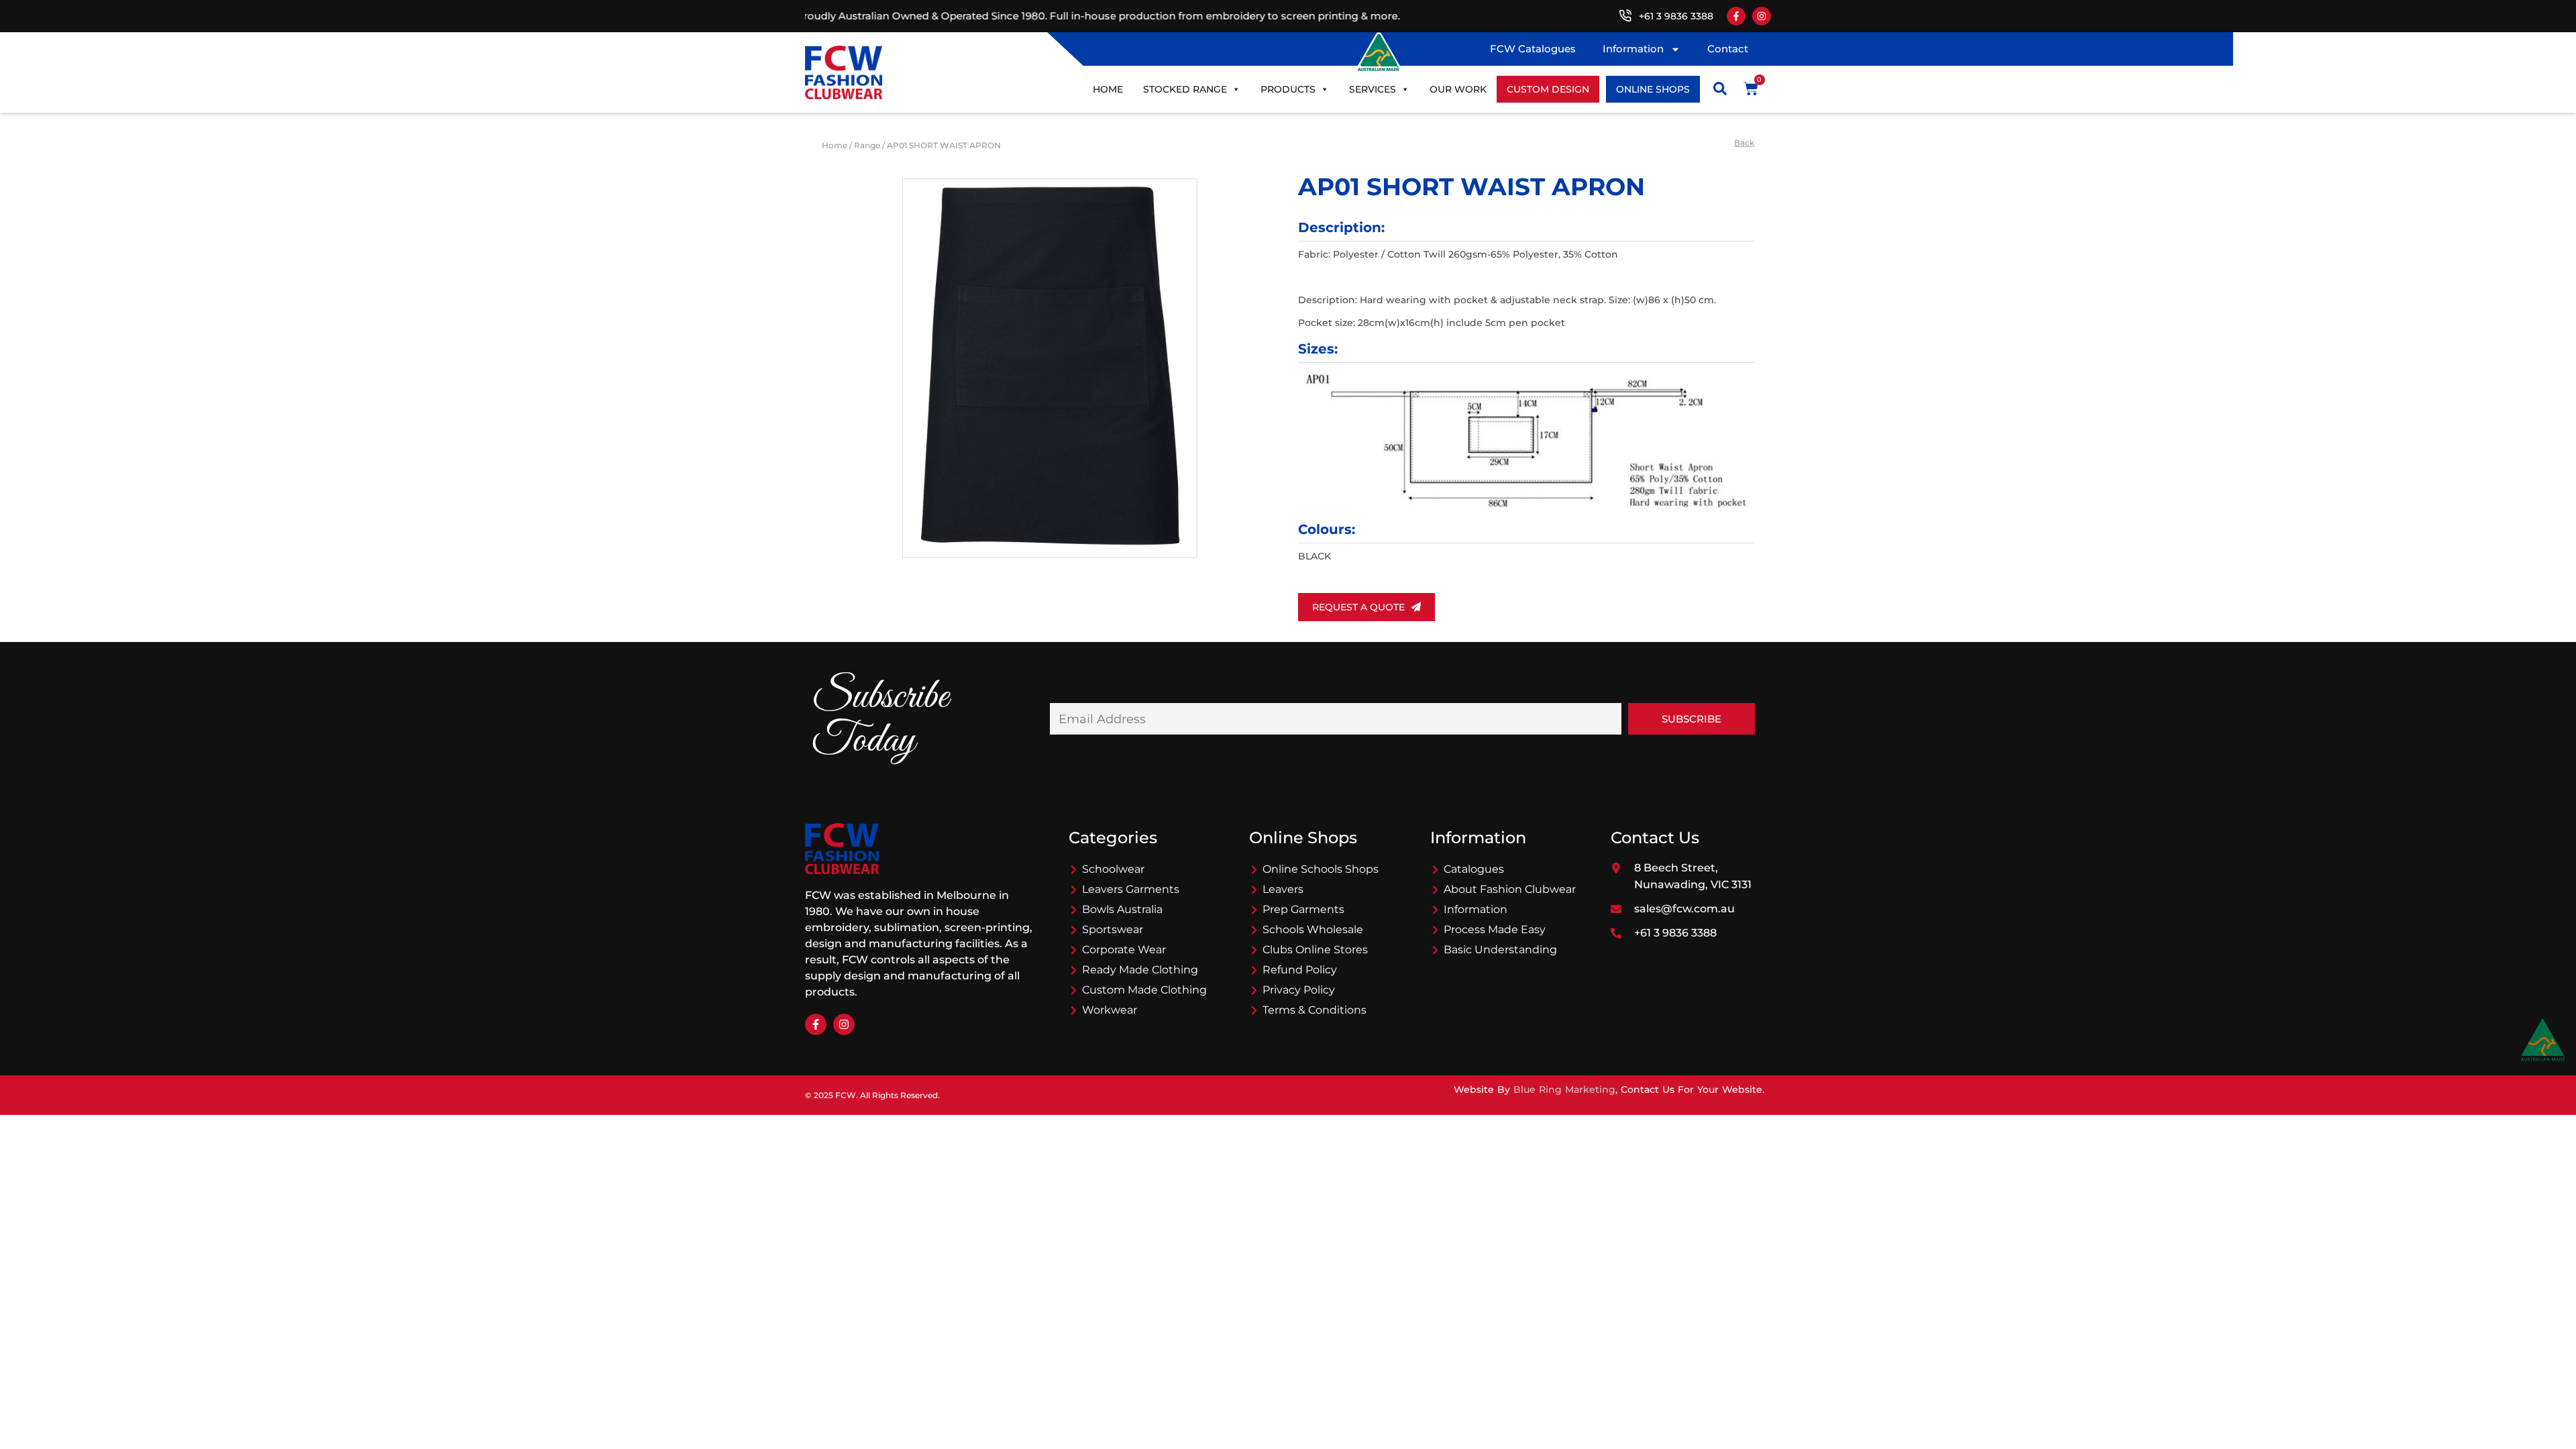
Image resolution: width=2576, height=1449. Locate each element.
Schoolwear (1113, 869)
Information (1633, 49)
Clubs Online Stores (1315, 950)
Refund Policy (1300, 970)
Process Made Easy (1495, 929)
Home (1108, 89)
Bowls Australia (1122, 909)
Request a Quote (1358, 607)
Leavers (1283, 889)
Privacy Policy (1299, 990)
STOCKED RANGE (1185, 89)
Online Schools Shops (1321, 869)
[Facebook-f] (1736, 16)
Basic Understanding (1500, 950)
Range (867, 145)
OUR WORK (1458, 89)
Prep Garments (1303, 909)
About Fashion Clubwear (1510, 889)
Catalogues (1474, 869)
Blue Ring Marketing (1564, 1089)
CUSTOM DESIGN (1548, 89)
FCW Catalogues (1533, 49)
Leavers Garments (1131, 889)
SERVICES (1373, 89)
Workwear (1110, 1010)
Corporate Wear (1124, 950)
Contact (1728, 49)
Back (1744, 143)
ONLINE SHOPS (1653, 89)
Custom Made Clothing (1144, 990)
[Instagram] (1762, 16)
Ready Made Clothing (1140, 970)
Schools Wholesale (1313, 929)
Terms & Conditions (1314, 1010)
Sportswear (1113, 929)
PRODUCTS (1288, 89)
